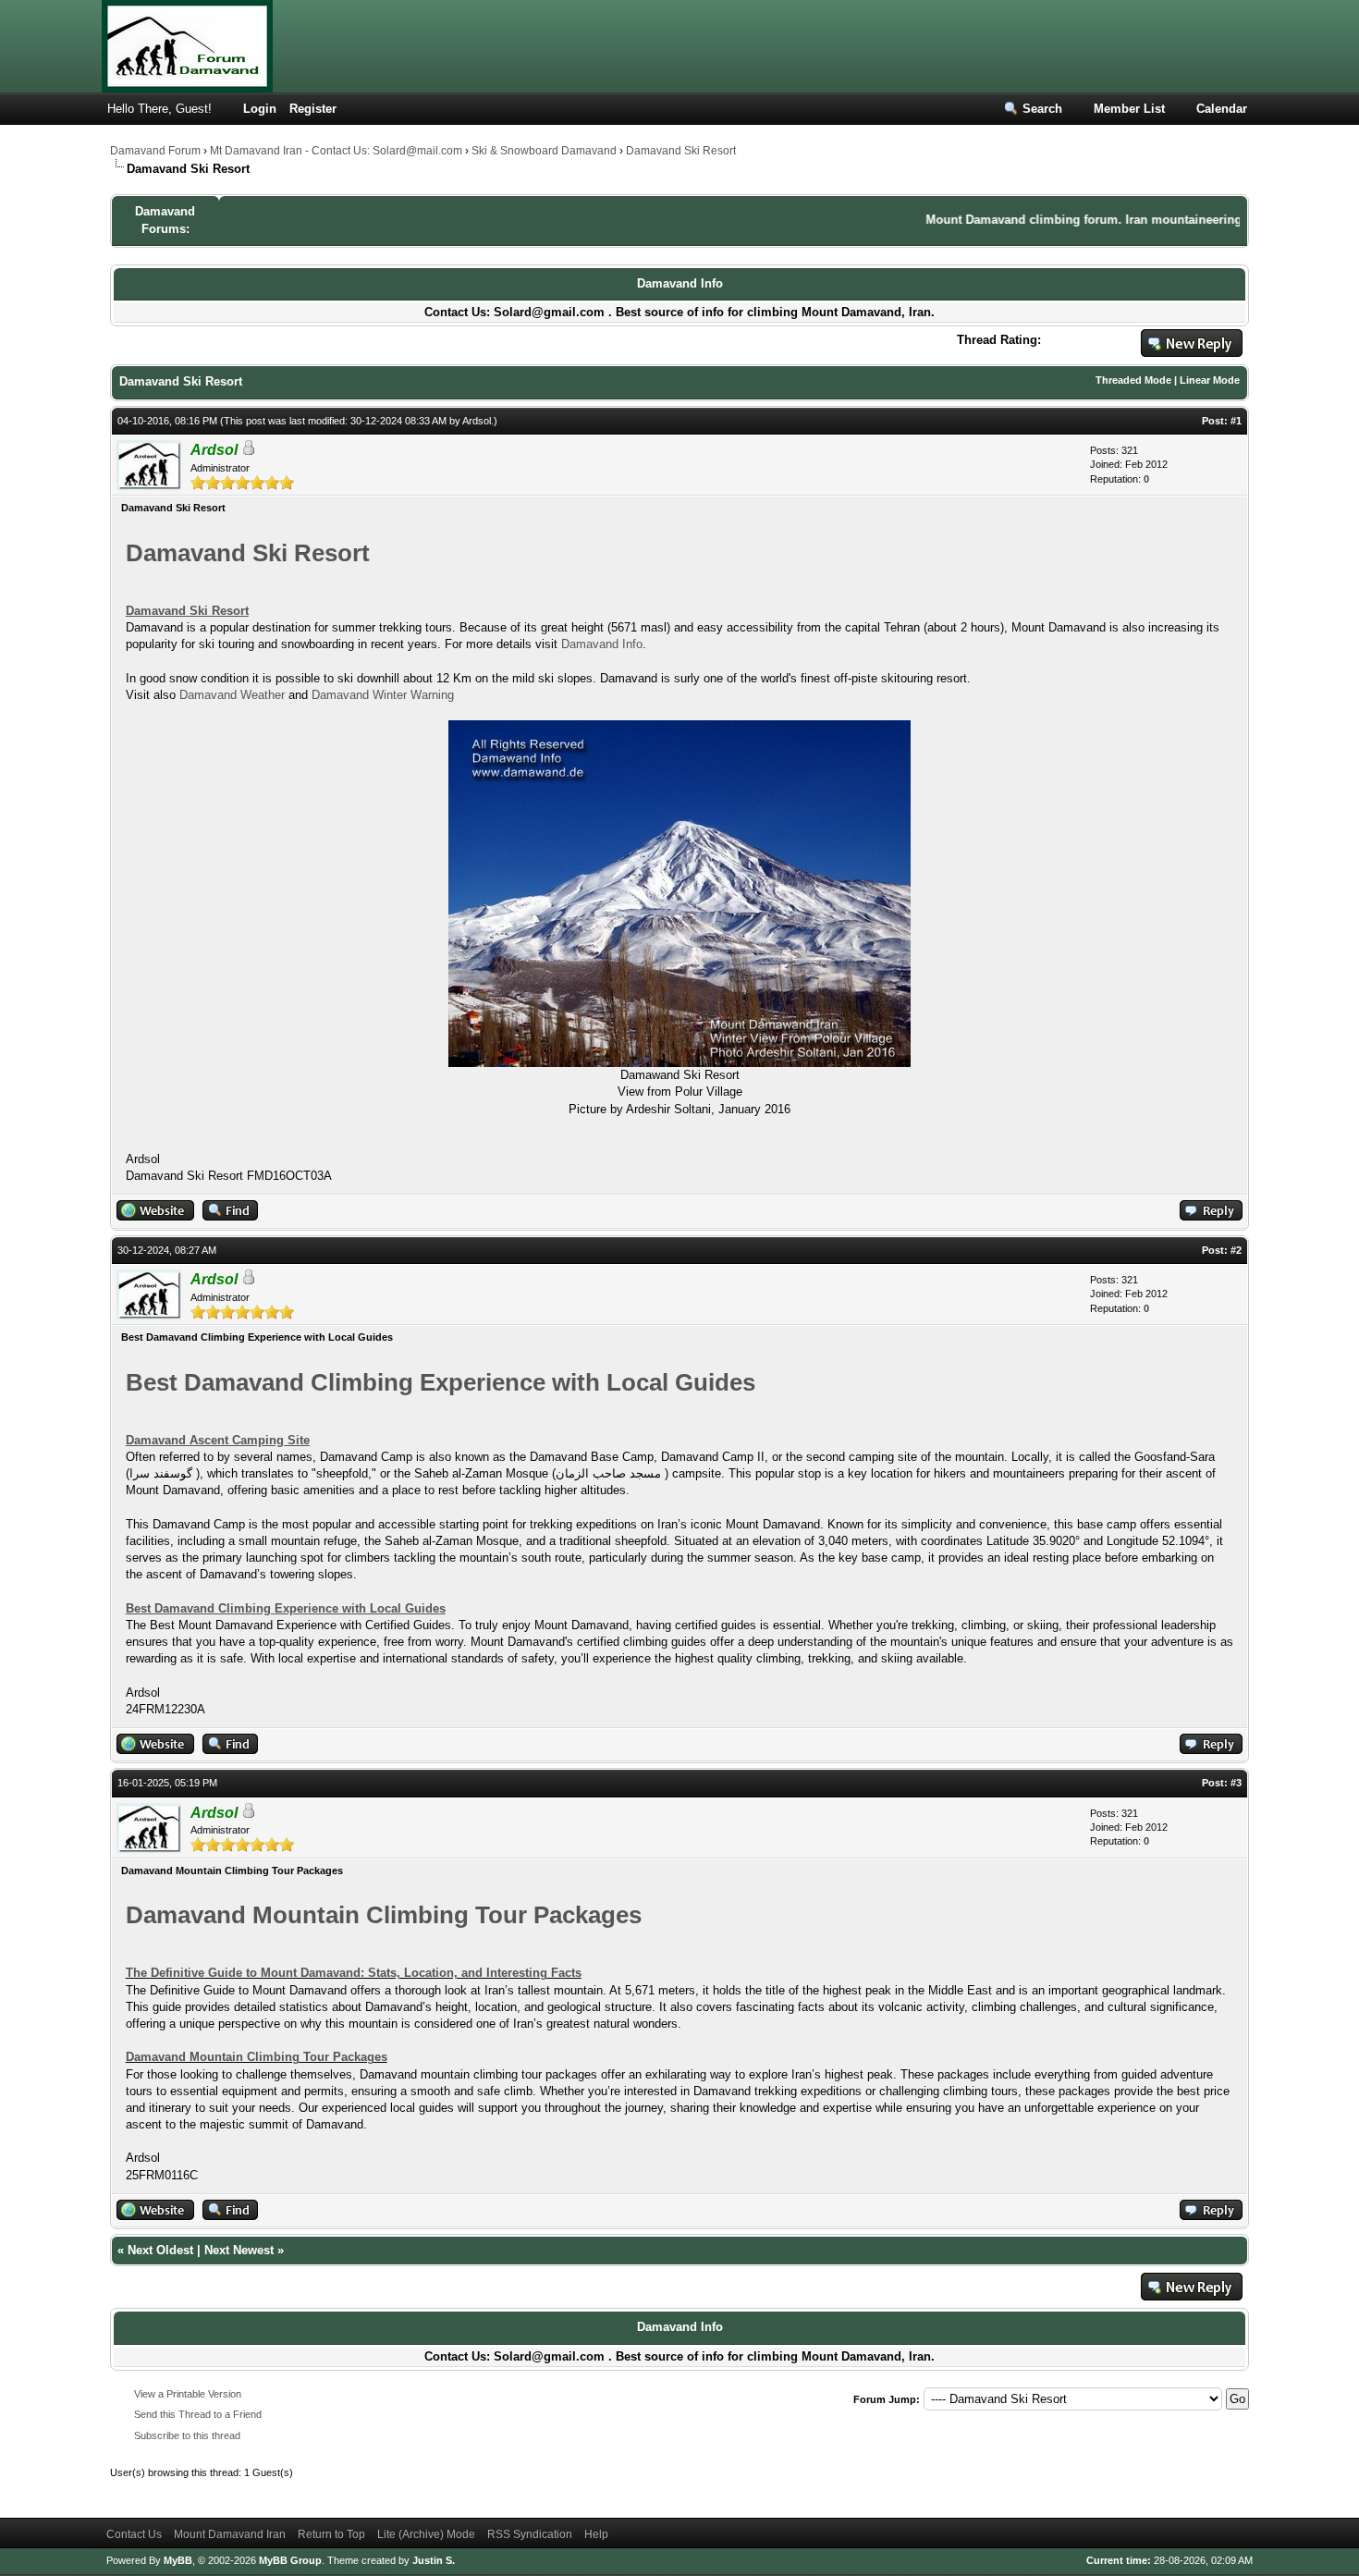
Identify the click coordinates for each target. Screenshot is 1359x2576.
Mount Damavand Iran (230, 2534)
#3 (1236, 1783)
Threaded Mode (1133, 380)
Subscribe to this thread (187, 2435)
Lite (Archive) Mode (426, 2534)
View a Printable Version (188, 2394)
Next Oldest (160, 2250)
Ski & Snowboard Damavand (544, 151)
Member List (1129, 109)
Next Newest (239, 2250)
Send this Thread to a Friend (198, 2414)
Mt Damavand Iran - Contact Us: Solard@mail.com (336, 151)
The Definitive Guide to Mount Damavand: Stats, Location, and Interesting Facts (354, 1973)
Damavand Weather (232, 695)
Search (1042, 109)
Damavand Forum (155, 151)
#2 (1236, 1250)
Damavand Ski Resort (681, 151)
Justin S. (434, 2560)
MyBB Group (290, 2560)
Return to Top (331, 2534)
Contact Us (134, 2534)
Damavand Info (680, 283)
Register (313, 109)
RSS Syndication (530, 2534)
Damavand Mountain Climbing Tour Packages (257, 2057)
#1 (1236, 421)
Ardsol (477, 421)
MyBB (178, 2560)
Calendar (1222, 109)
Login (260, 109)
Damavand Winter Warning (383, 695)
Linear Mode (1210, 380)
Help (596, 2534)
